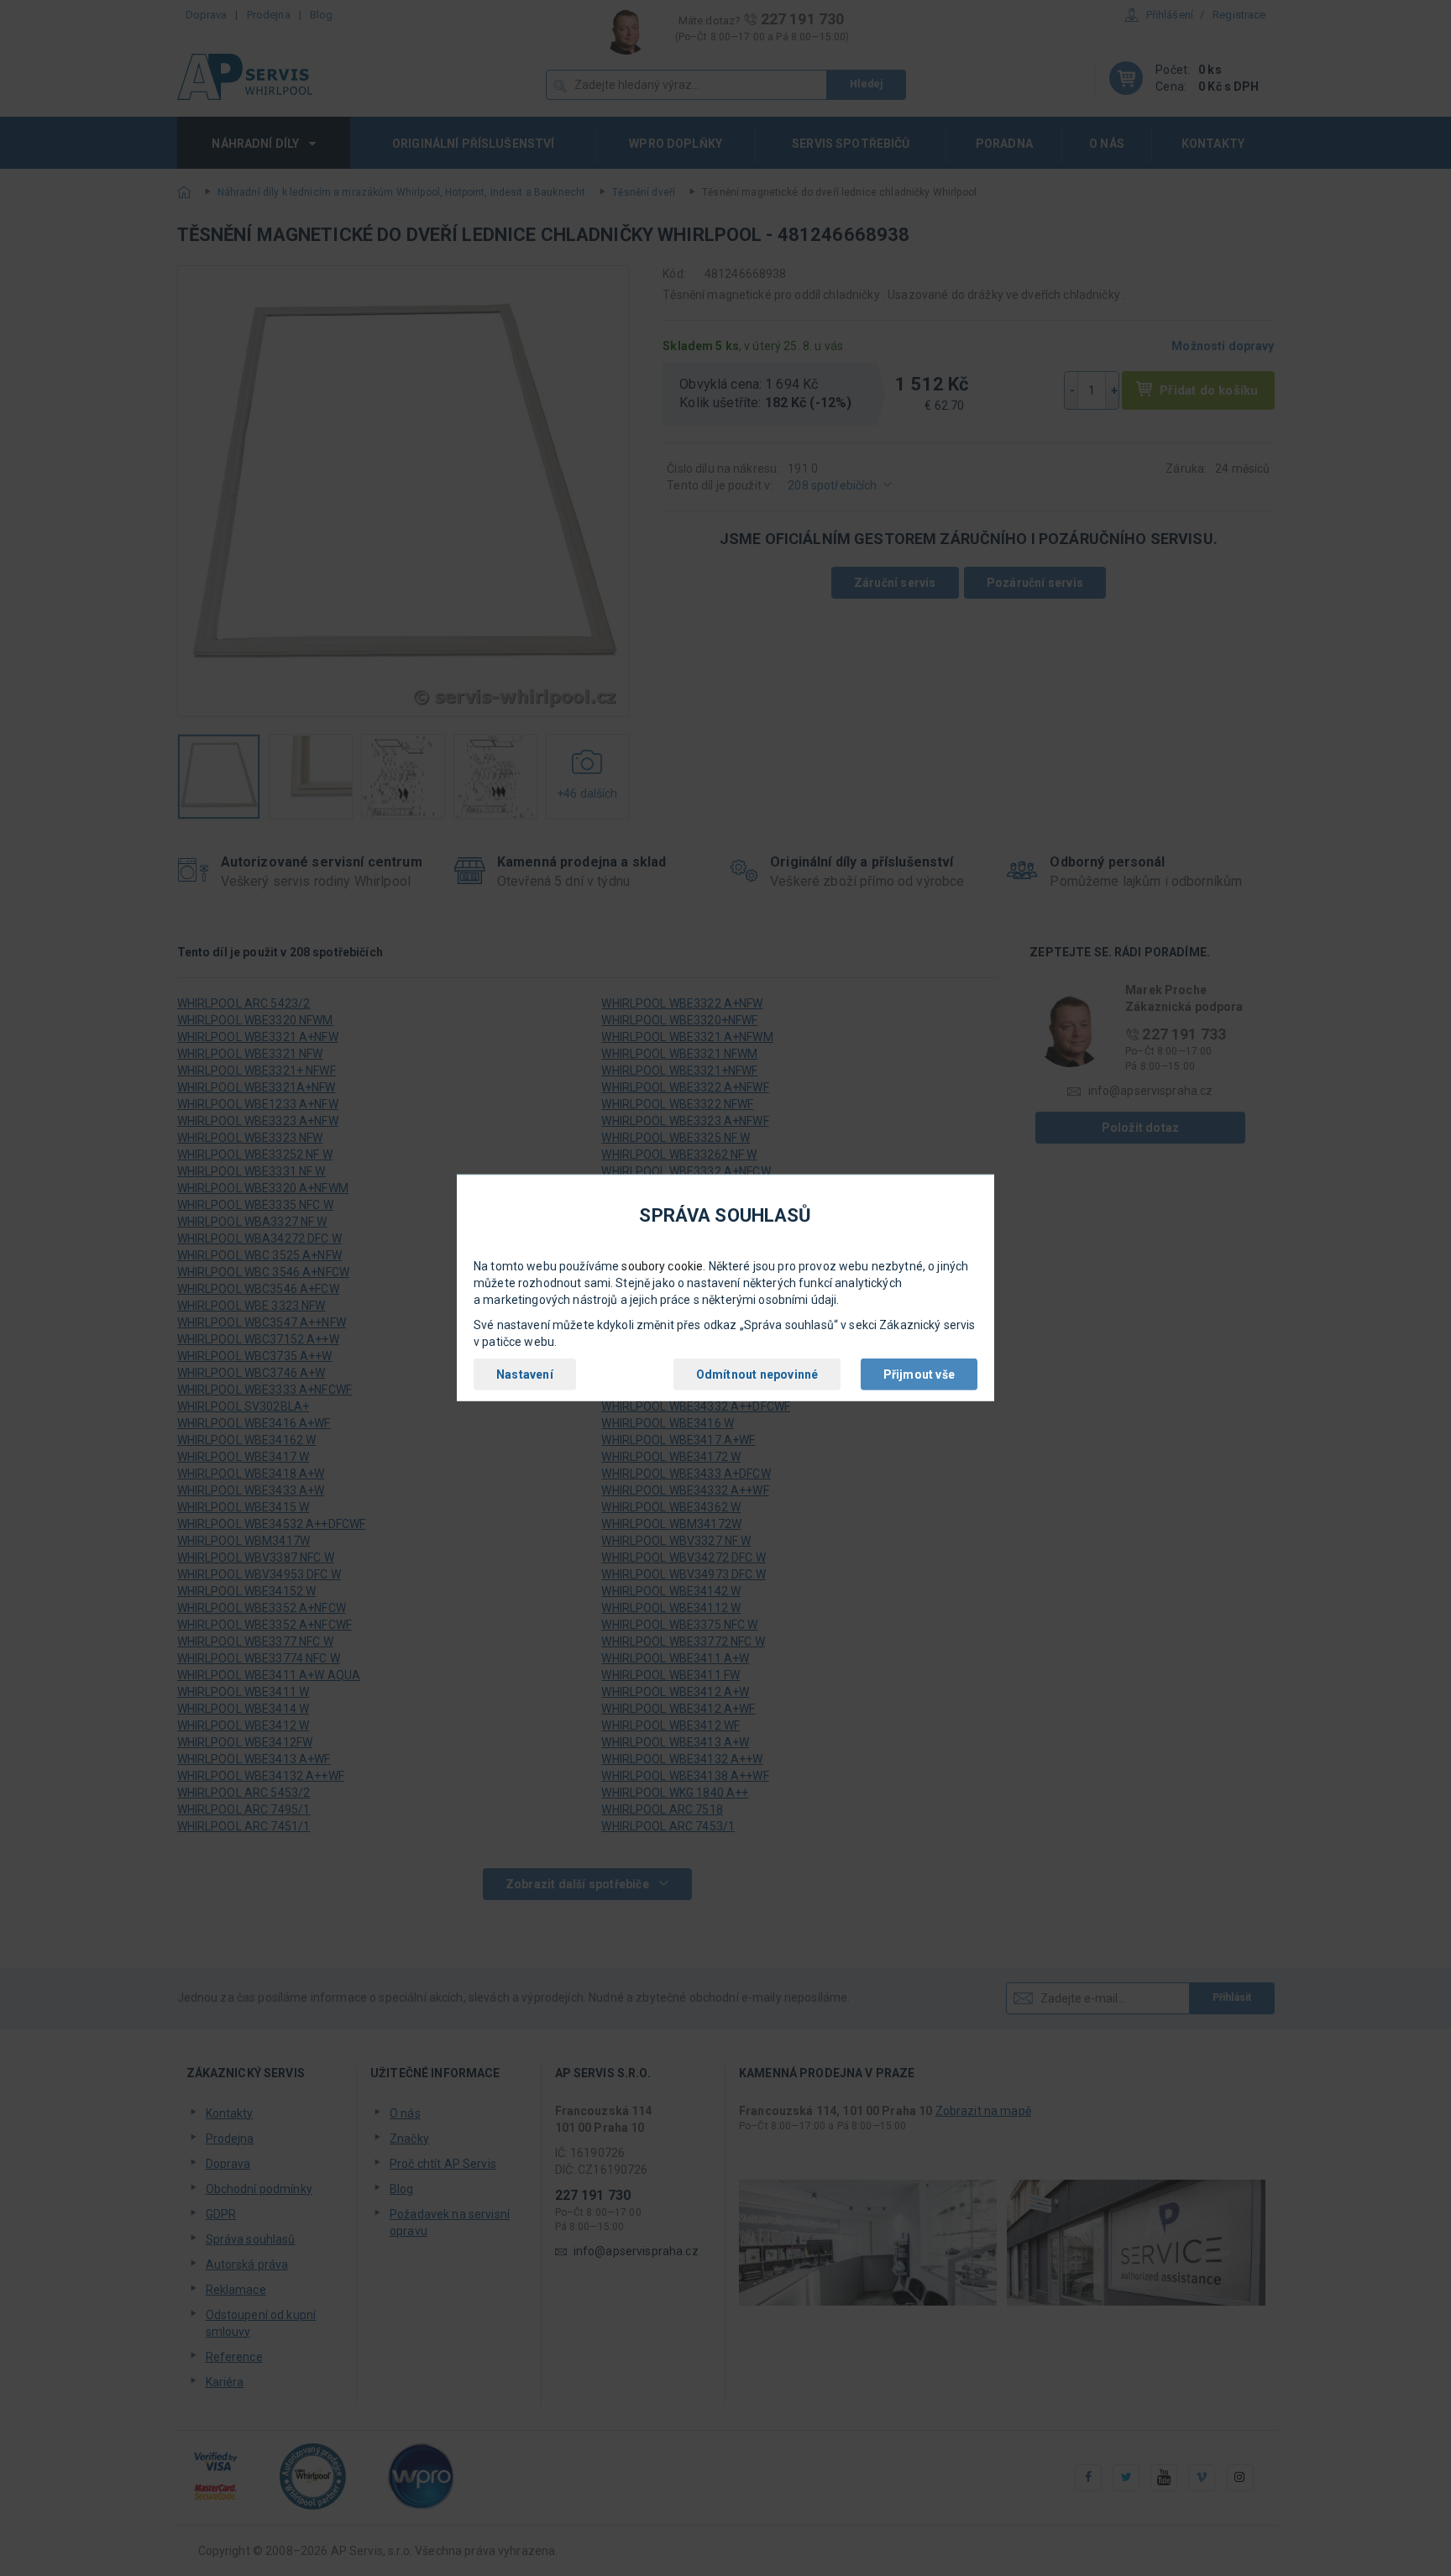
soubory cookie (662, 1266)
